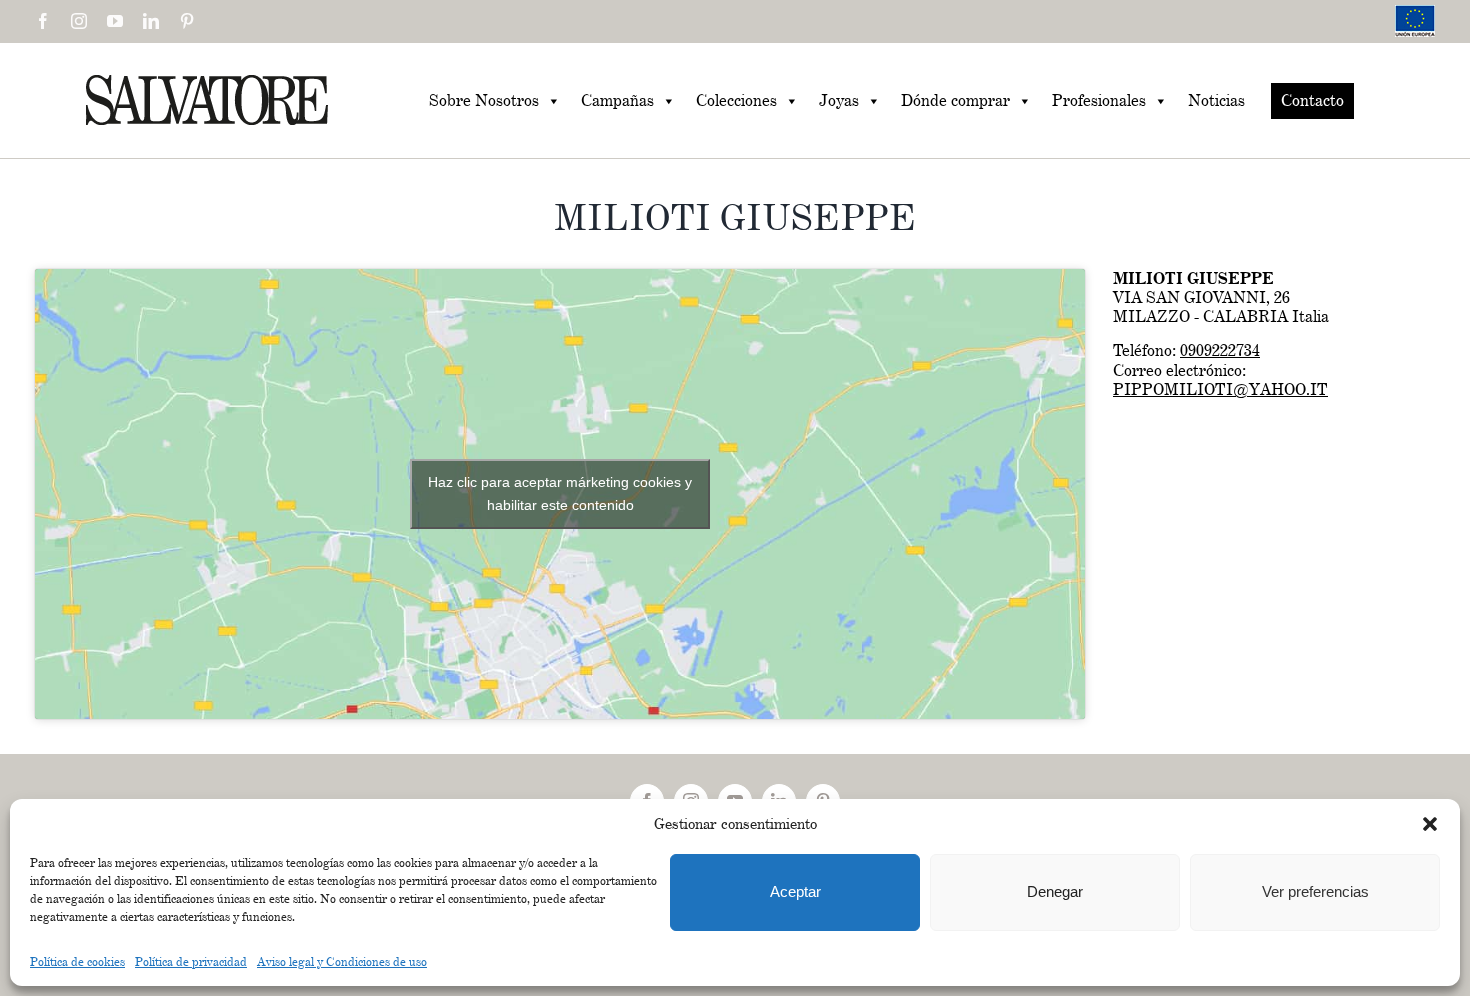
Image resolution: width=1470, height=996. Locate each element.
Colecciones (736, 100)
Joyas (839, 100)
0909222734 (1220, 350)
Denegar (1055, 891)
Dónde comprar (955, 100)
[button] (1430, 824)
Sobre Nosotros (484, 100)
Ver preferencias (1315, 891)
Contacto (1312, 100)
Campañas (617, 100)
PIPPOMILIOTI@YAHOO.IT (1220, 389)
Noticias (1216, 100)
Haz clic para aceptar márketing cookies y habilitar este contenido (560, 493)
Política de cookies (77, 961)
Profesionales (1099, 100)
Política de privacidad (191, 961)
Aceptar (795, 891)
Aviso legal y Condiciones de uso (342, 961)
